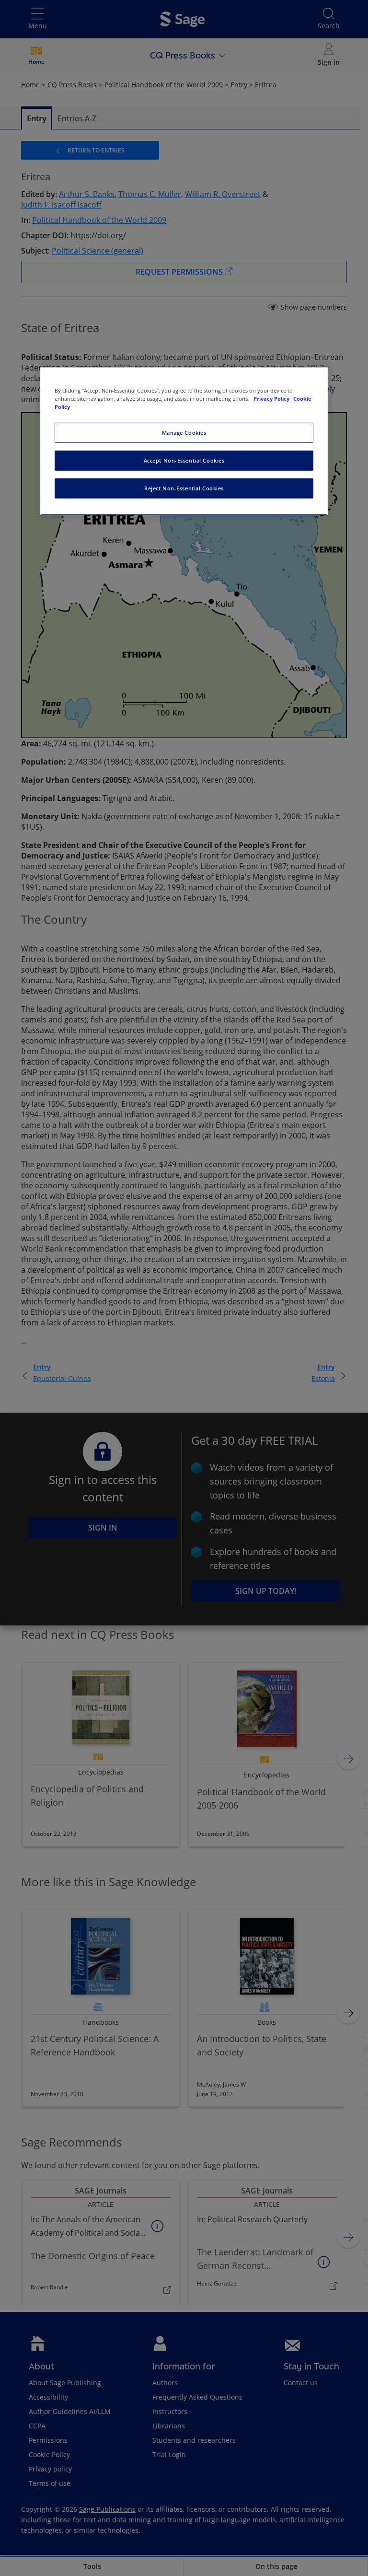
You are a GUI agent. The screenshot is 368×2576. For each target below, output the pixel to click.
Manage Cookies (184, 433)
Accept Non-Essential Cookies (184, 460)
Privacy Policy (272, 399)
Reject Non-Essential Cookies (184, 488)
